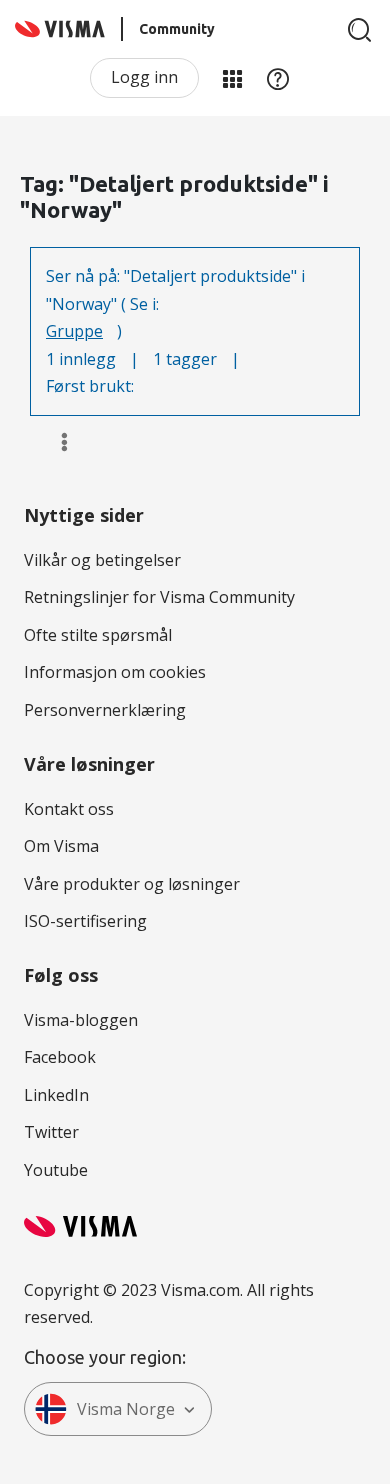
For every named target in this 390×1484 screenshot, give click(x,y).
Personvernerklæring (105, 710)
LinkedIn (56, 1095)
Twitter (51, 1132)
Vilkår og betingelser (102, 560)
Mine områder (232, 78)
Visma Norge (126, 1409)
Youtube (56, 1170)
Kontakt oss (69, 809)
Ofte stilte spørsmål (98, 635)
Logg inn (144, 77)
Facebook (60, 1057)
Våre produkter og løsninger (132, 884)
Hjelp (278, 78)
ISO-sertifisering (85, 921)
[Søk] (360, 30)
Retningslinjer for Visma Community (159, 597)
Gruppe (74, 331)
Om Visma (61, 846)
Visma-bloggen (81, 1020)
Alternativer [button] (55, 442)
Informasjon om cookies (115, 672)
